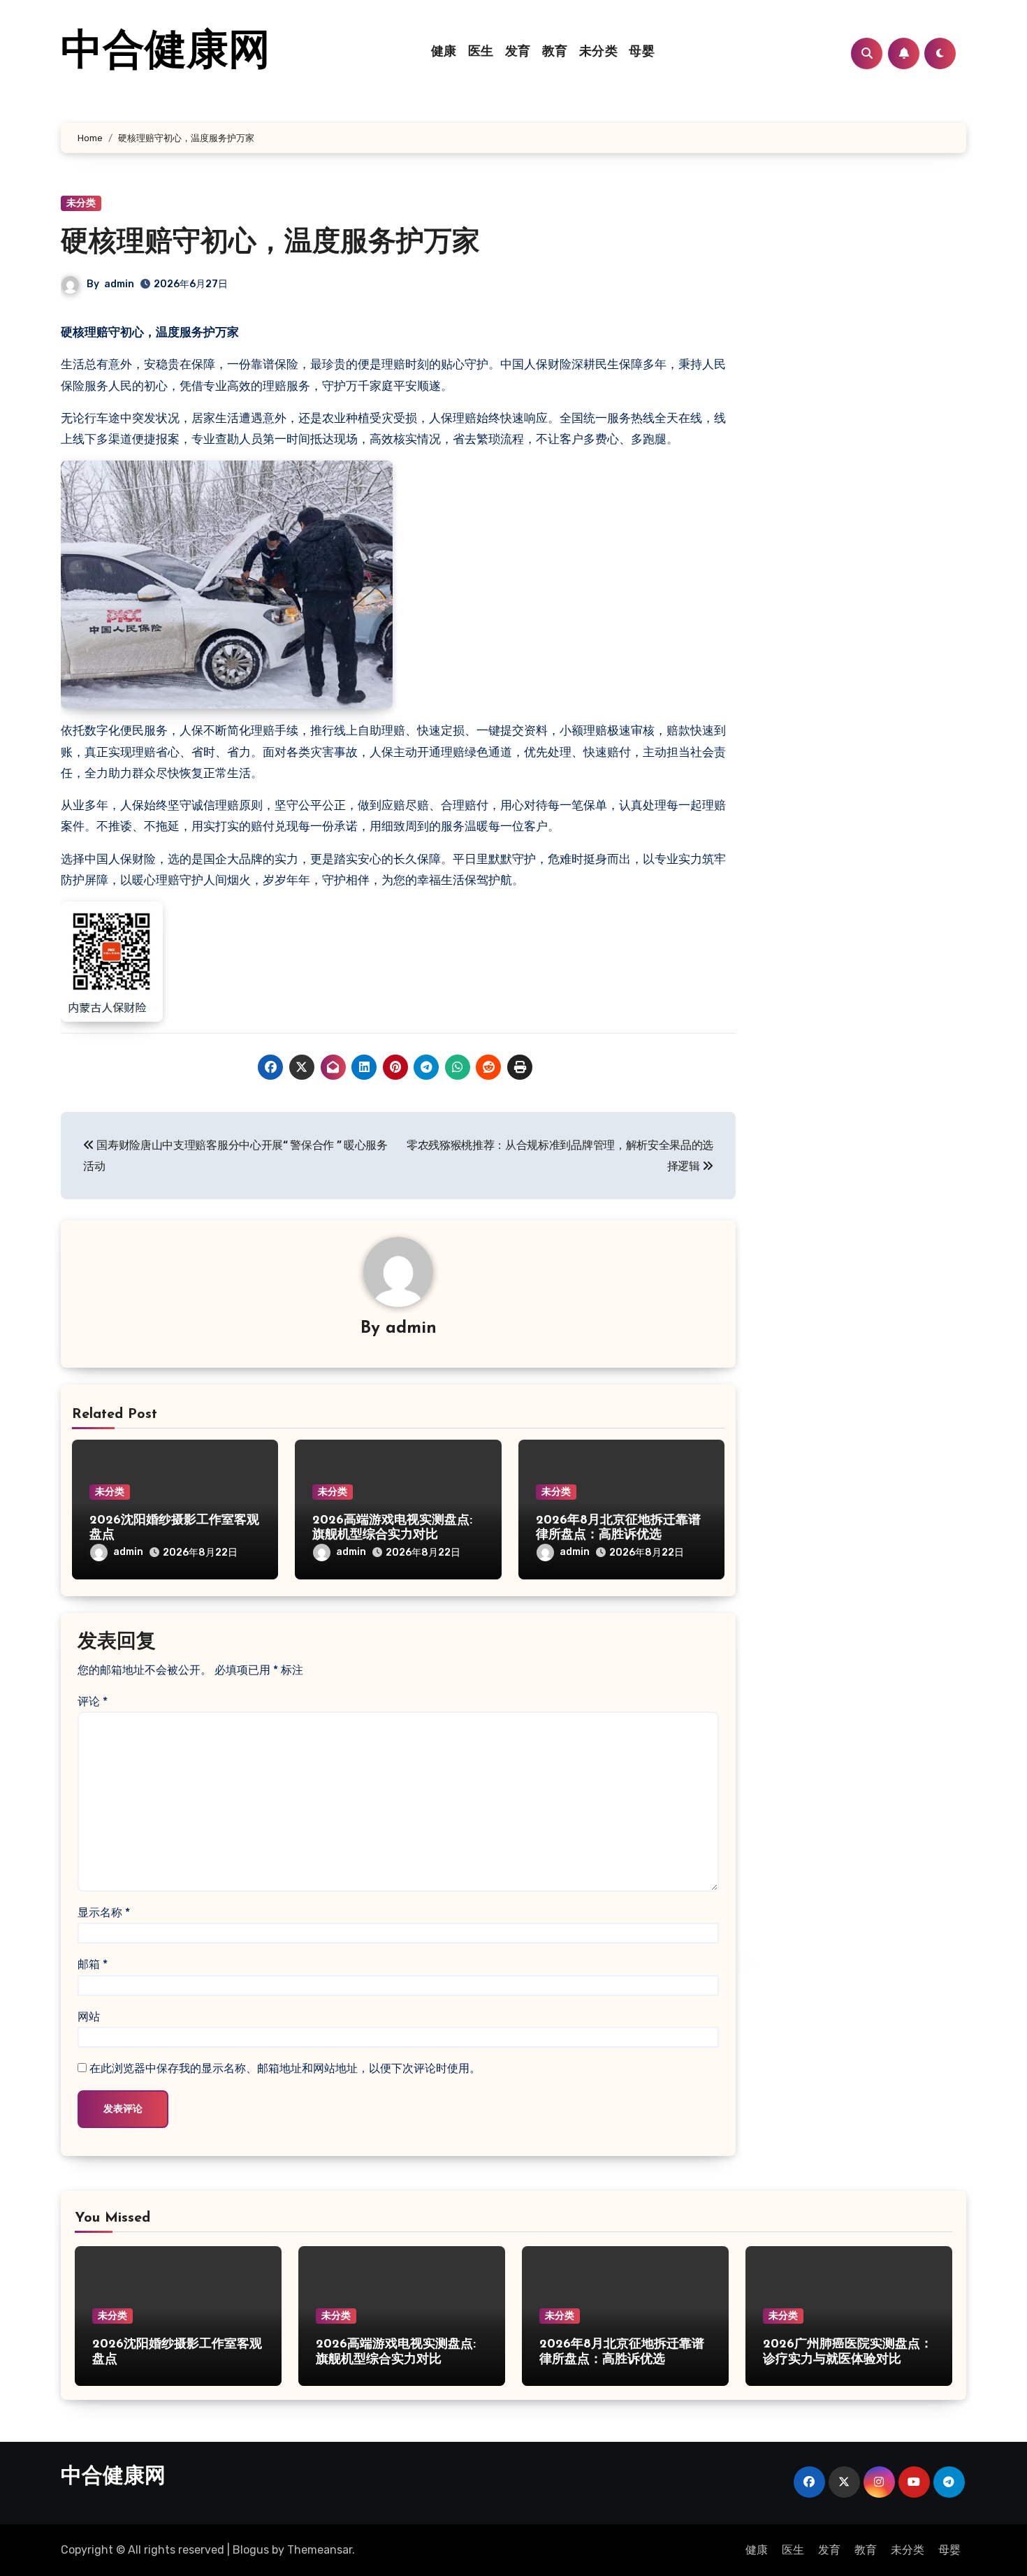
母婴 (642, 52)
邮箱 (93, 1964)
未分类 (599, 52)
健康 (444, 52)
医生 (481, 52)
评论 (93, 1701)
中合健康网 (166, 53)
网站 (89, 2017)
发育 (518, 52)
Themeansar (320, 2550)
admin (119, 284)
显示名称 (104, 1912)
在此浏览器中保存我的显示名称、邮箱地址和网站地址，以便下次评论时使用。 (285, 2068)
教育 (555, 52)
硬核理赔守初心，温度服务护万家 (270, 243)
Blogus (251, 2550)
